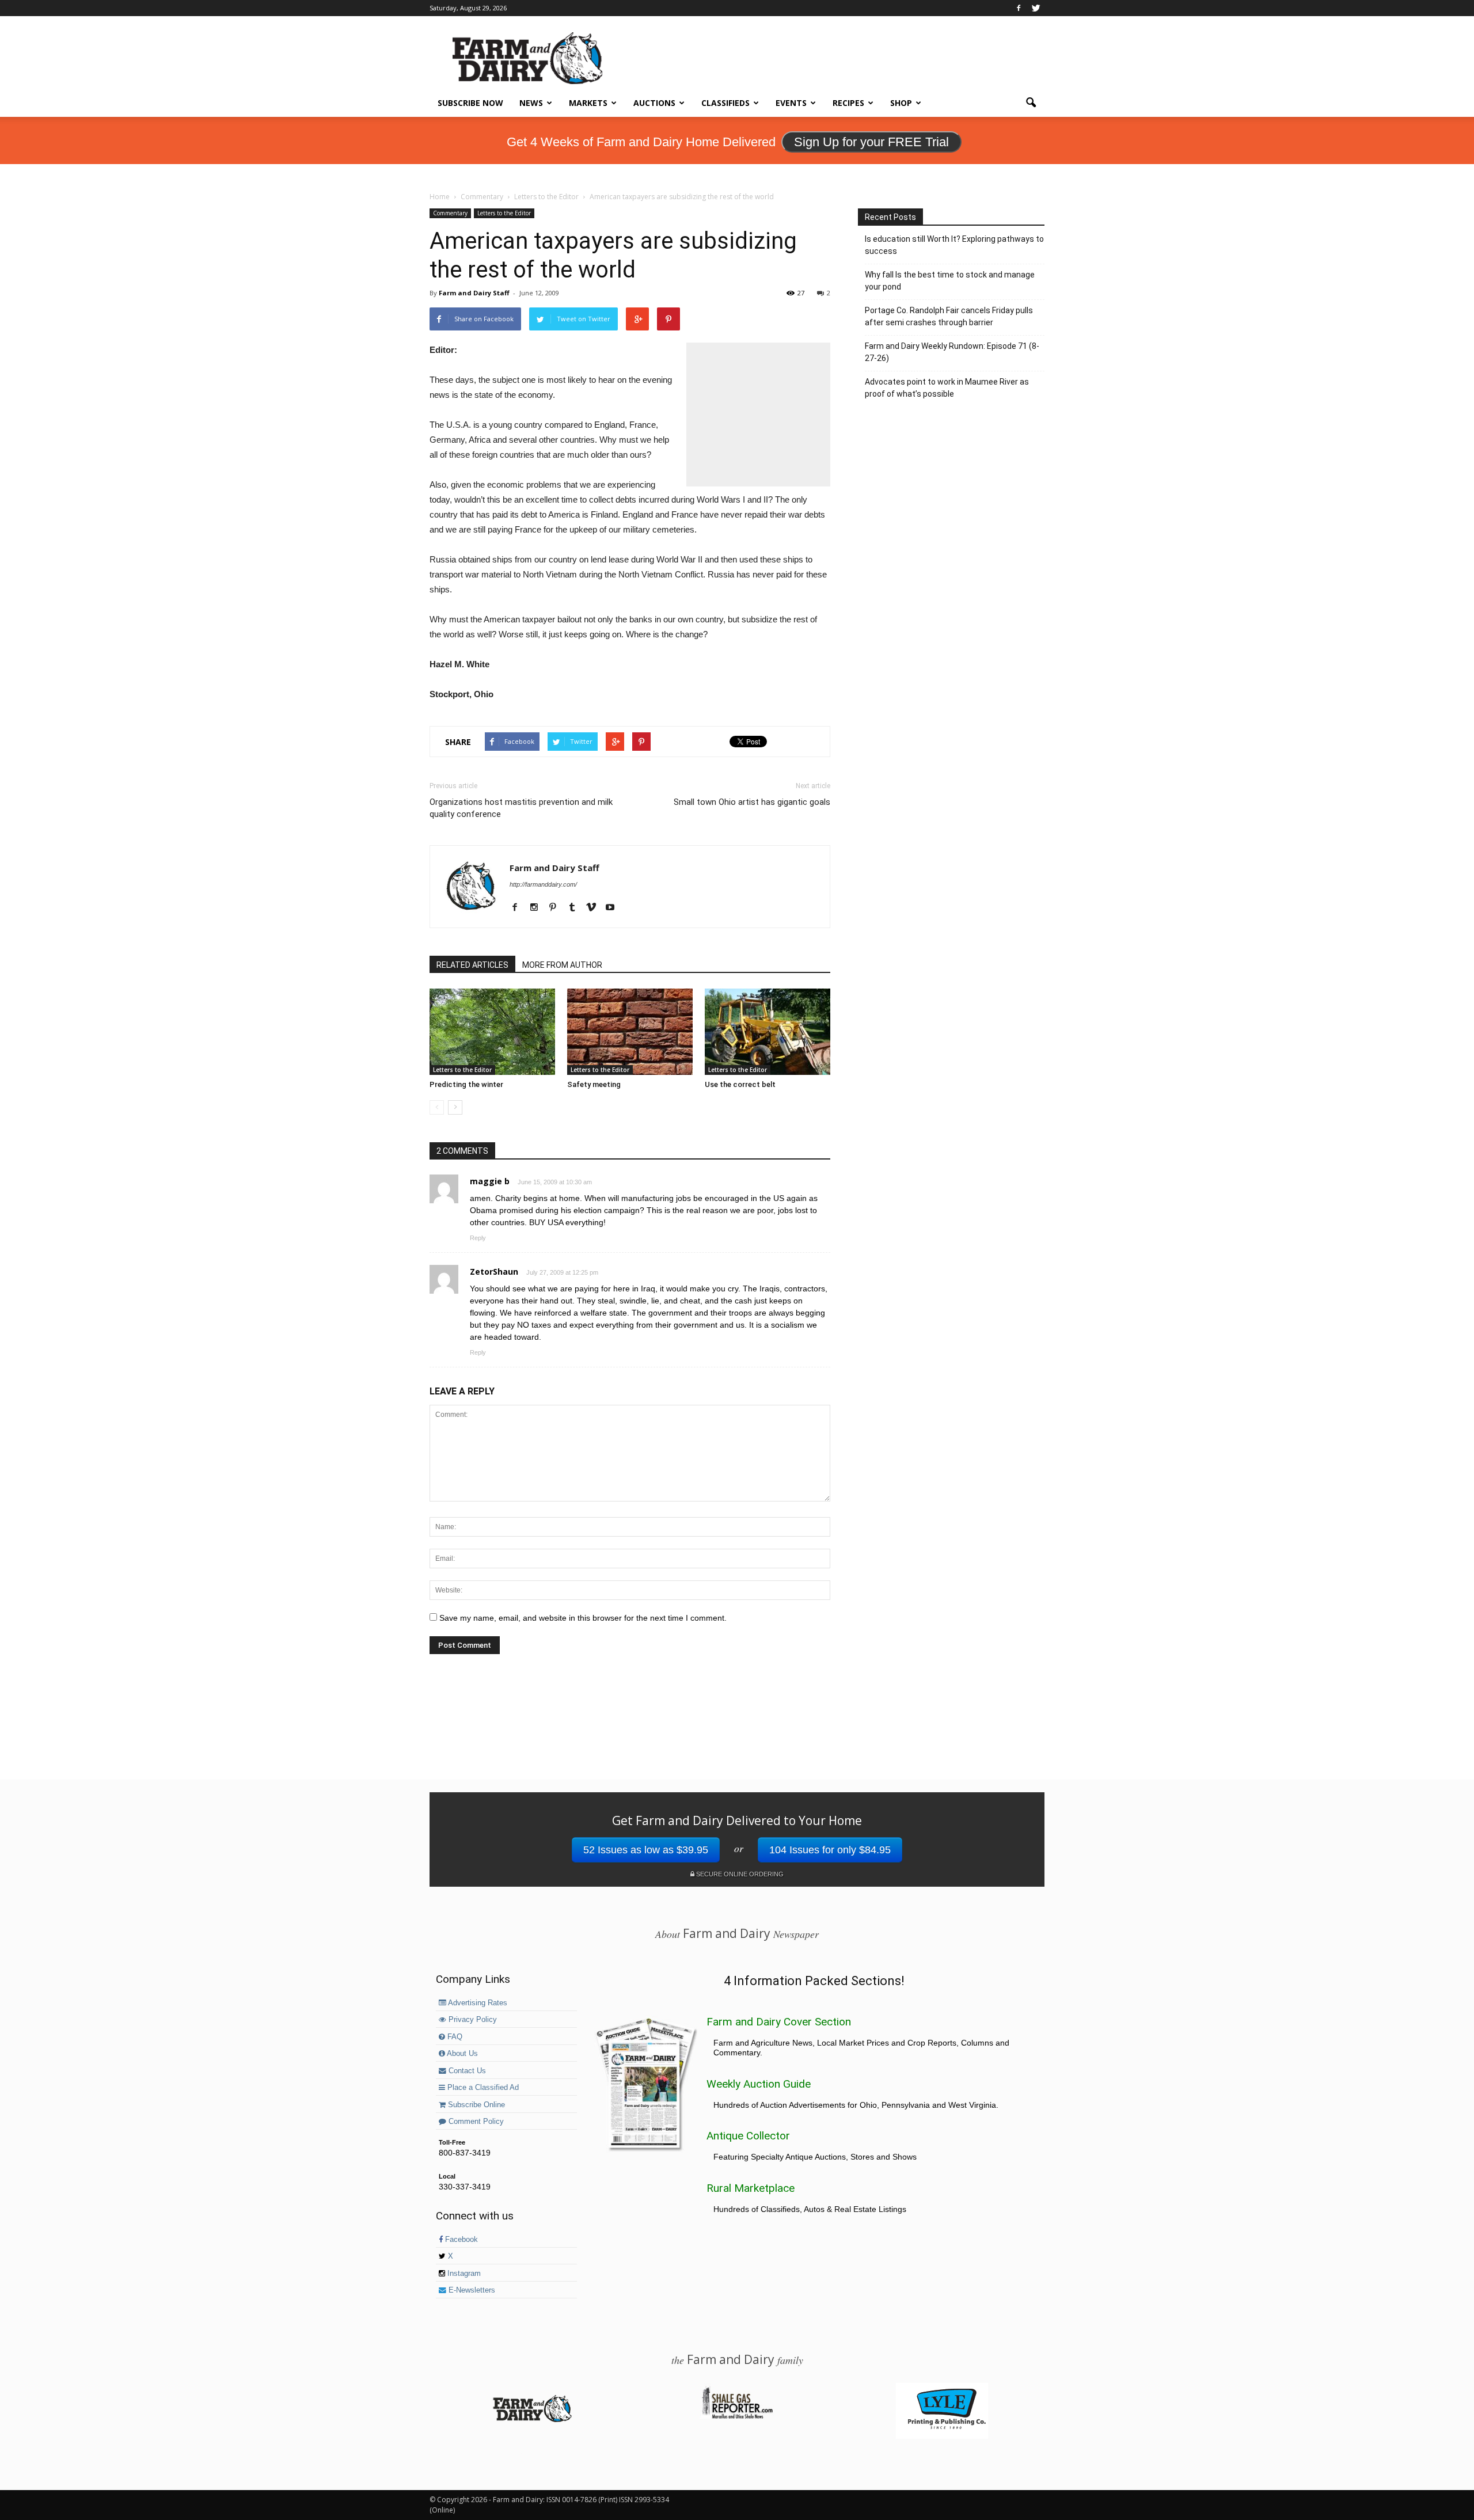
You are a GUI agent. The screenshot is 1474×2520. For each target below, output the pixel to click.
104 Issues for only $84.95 (830, 1850)
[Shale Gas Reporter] (737, 2417)
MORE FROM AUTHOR (562, 965)
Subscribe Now (470, 103)
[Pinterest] (557, 908)
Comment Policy (475, 2122)
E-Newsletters (471, 2290)
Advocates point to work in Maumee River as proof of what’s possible (947, 388)
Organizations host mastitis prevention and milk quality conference (521, 808)
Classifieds (725, 103)
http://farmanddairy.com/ (543, 884)
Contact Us (466, 2071)
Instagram (463, 2274)
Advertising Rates (477, 2003)
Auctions (654, 103)
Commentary (450, 213)
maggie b (490, 1181)
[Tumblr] (576, 908)
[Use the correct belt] (768, 1032)
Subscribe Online (475, 2105)
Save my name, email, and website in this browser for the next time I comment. (583, 1618)
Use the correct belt (740, 1084)
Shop (901, 103)
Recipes (848, 103)
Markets (588, 103)
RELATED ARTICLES (472, 965)
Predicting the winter (466, 1084)
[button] (1031, 103)
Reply (478, 1238)
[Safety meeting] (630, 1032)
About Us (461, 2054)
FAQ (454, 2037)
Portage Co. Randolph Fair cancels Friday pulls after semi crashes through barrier (949, 316)
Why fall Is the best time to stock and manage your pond (950, 281)
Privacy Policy (472, 2020)
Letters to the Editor (504, 213)
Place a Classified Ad (482, 2088)
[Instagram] (538, 908)
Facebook (460, 2240)
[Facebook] (1019, 8)
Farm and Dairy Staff (474, 293)
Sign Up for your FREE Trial (871, 142)
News (531, 103)
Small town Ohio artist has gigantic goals (752, 802)
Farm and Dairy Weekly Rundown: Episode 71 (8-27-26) (952, 352)
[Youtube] (614, 908)
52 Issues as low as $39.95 (646, 1850)
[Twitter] (1036, 8)
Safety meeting (594, 1084)
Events (791, 103)
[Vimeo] (595, 908)
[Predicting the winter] (492, 1032)
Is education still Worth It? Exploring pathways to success (954, 245)
